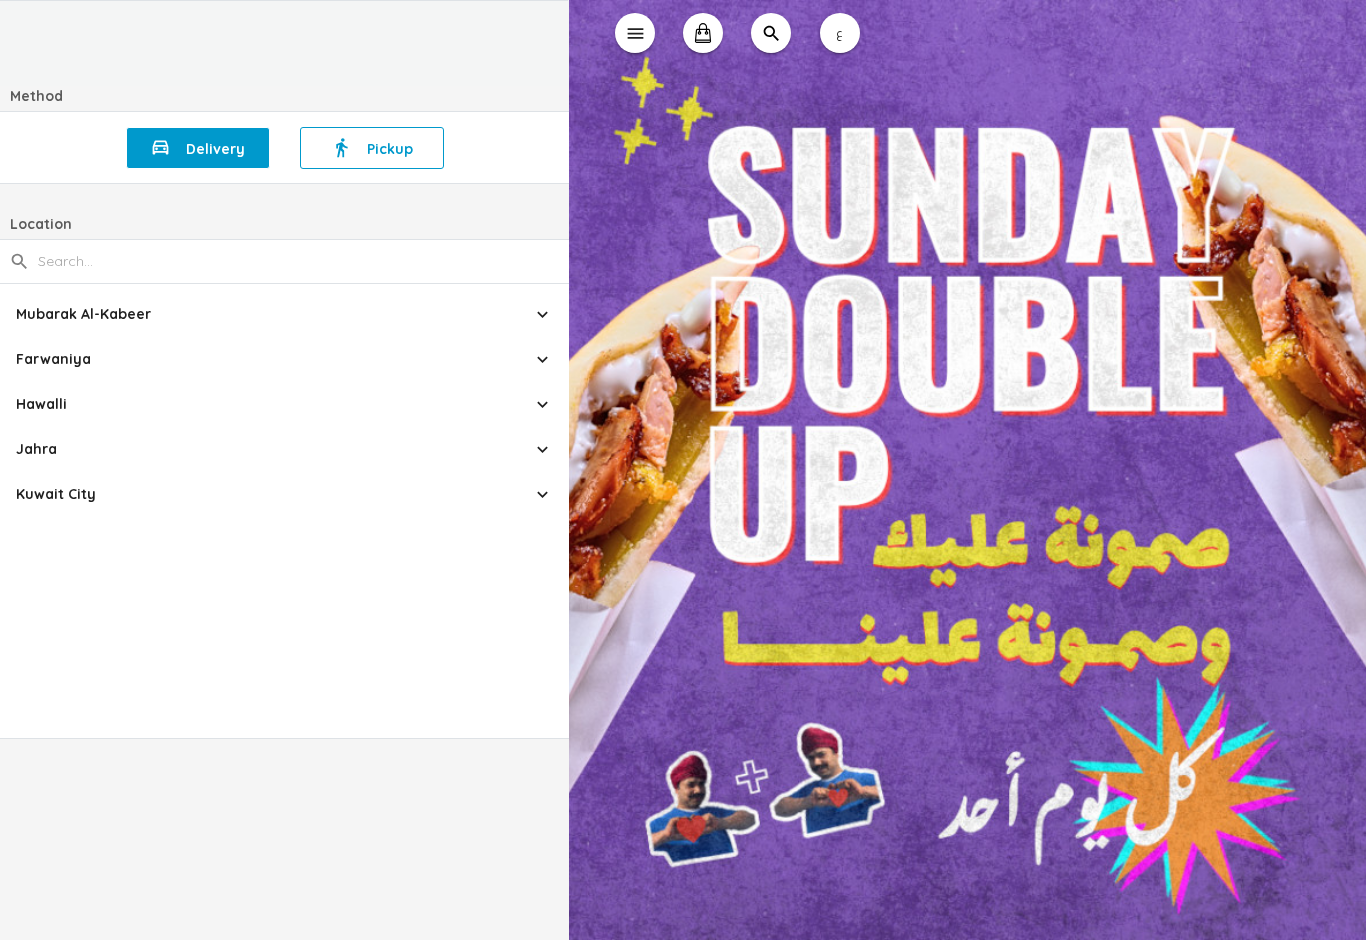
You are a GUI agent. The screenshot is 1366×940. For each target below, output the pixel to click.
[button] (284, 314)
